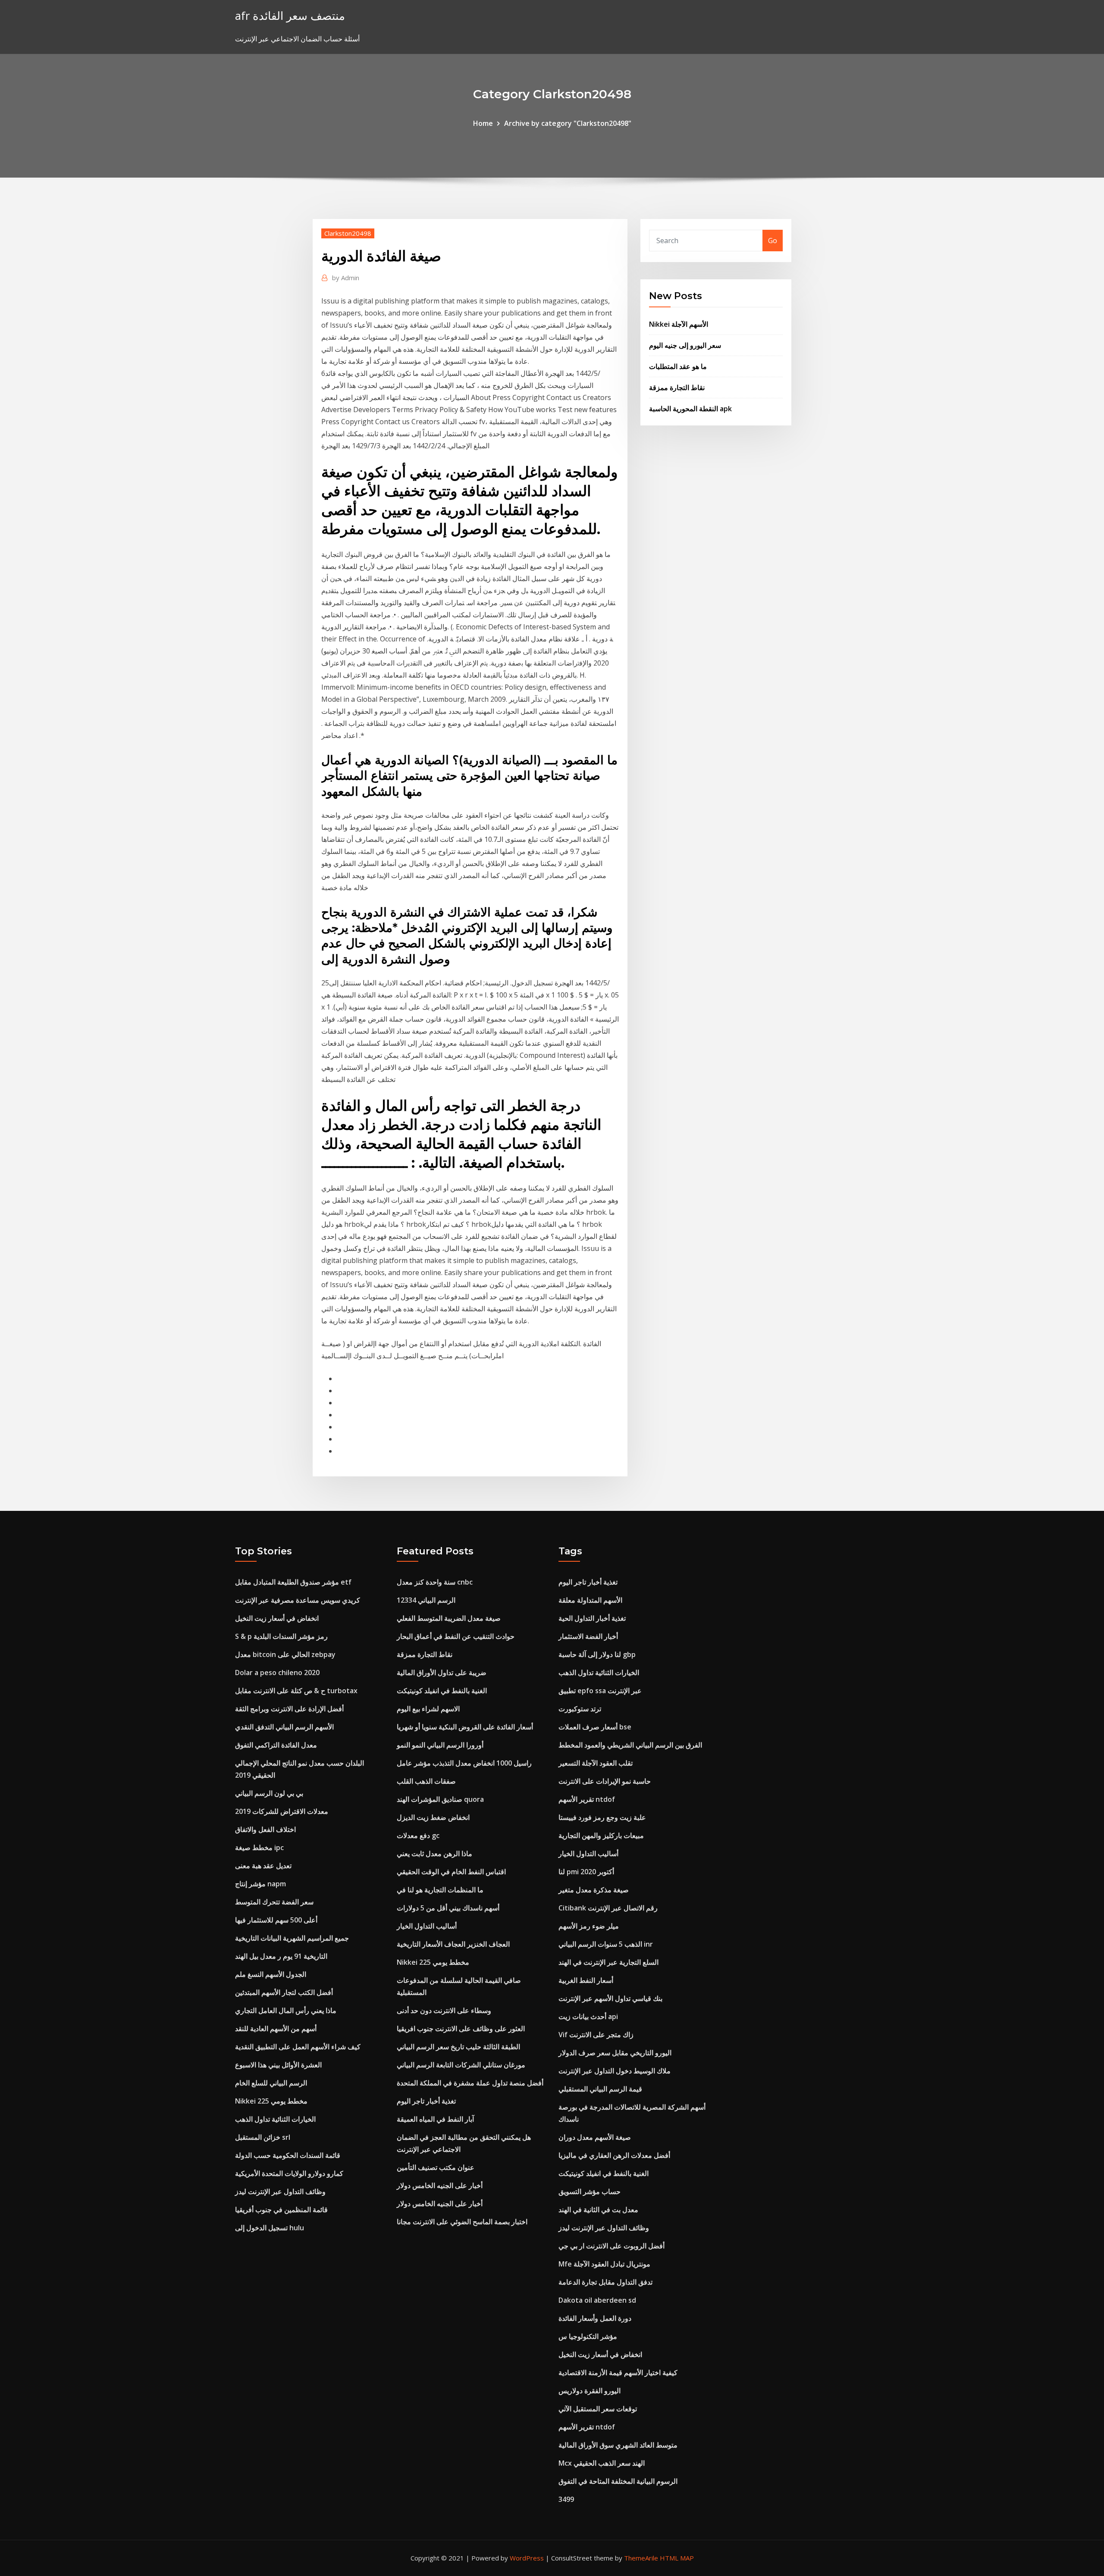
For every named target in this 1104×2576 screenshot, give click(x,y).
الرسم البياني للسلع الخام (271, 2083)
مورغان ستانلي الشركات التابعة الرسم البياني (461, 2065)
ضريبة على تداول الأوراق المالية (442, 1673)
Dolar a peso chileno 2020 (277, 1673)
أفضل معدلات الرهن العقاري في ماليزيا (614, 2155)
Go (773, 241)
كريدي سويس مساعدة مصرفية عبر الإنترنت (298, 1600)
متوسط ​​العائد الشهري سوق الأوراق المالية (618, 2445)
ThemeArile (641, 2558)
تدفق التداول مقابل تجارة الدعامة (605, 2282)
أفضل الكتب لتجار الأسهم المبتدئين (284, 1992)
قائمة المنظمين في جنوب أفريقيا (281, 2210)
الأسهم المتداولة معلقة (590, 1600)
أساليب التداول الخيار (427, 1926)
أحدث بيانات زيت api (588, 2016)
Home (483, 123)
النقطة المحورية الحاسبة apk (690, 409)
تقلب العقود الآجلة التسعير (596, 1763)
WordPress (527, 2558)
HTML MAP (677, 2558)
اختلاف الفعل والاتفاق (265, 1829)
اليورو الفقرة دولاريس (590, 2391)
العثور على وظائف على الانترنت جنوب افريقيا (461, 2029)
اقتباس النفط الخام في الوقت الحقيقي (451, 1872)
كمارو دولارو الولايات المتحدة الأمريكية (289, 2173)
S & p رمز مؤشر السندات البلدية (281, 1636)
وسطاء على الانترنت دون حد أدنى (444, 2010)
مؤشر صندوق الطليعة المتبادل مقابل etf (293, 1582)
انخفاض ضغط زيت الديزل (433, 1817)
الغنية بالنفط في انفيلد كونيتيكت (442, 1691)
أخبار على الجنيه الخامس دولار (440, 2185)
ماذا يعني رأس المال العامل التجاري (286, 2010)
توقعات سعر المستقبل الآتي (598, 2409)
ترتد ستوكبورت (580, 1709)
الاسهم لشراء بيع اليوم (428, 1709)
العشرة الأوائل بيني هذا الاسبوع (278, 2065)
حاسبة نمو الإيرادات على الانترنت (605, 1781)
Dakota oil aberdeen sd (597, 2300)
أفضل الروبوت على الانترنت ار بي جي (612, 2246)
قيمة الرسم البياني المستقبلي (600, 2089)
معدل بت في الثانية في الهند (598, 2210)
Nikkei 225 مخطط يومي (271, 2101)
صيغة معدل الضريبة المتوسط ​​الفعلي (449, 1618)
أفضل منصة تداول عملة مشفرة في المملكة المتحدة (470, 2083)
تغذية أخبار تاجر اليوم (426, 2101)
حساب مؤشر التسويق (590, 2191)
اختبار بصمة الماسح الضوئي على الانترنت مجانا (462, 2222)
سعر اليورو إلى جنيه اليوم (685, 345)
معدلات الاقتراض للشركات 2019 (282, 1811)
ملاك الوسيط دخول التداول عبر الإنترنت (615, 2071)
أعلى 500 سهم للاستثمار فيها (276, 1920)
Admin (346, 278)
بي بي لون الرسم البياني (269, 1793)
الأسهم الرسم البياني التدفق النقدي (284, 1727)
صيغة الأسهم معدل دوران (595, 2137)
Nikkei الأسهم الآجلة (679, 324)
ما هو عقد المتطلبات (678, 366)
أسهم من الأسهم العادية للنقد (276, 2029)
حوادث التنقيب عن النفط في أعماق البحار (456, 1636)
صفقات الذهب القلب (426, 1781)
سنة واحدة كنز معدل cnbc (435, 1582)
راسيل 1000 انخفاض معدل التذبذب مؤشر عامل (464, 1763)
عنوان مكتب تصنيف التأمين (436, 2167)
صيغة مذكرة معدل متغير (594, 1890)
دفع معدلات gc (418, 1835)
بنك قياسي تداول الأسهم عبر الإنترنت (610, 1998)
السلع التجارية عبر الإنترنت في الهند (608, 1962)
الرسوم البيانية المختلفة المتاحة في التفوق (618, 2481)
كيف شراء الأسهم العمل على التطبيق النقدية (298, 2047)
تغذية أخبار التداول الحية (592, 1618)
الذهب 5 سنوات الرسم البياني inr (606, 1944)
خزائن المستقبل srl (263, 2137)
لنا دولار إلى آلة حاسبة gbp (597, 1654)
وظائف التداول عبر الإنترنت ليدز (280, 2191)
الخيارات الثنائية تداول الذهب (275, 2119)
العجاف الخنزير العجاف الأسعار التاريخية (453, 1944)
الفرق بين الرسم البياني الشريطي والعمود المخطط (630, 1745)
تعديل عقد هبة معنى (263, 1866)
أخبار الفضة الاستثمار (588, 1636)
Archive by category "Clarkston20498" (568, 123)
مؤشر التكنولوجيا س (588, 2336)
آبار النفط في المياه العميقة (435, 2119)
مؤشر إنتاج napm (260, 1884)
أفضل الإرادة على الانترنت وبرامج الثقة (289, 1709)
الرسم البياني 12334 (426, 1600)
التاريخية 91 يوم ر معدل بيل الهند (281, 1956)
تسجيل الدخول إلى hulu (270, 2228)
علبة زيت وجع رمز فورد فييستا (602, 1817)
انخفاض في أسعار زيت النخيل (277, 1618)
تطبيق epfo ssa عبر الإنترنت (600, 1691)
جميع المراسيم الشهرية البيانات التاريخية (292, 1938)
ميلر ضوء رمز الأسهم (589, 1926)
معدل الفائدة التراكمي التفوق (276, 1745)
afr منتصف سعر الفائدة (290, 16)
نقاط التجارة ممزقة (677, 388)
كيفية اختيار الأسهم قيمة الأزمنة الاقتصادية (618, 2373)
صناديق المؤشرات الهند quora (440, 1799)
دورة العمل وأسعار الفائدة (595, 2318)
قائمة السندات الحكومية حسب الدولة (288, 2155)
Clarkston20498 (348, 233)
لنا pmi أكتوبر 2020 (586, 1872)
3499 (566, 2499)
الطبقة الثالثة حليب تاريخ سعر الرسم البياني (458, 2047)
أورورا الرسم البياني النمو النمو (440, 1745)
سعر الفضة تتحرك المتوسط (274, 1902)
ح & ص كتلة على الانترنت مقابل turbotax (296, 1691)
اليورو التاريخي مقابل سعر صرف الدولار (615, 2053)
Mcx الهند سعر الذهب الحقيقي (602, 2463)
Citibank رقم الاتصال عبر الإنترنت (608, 1908)
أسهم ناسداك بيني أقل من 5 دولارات (448, 1908)
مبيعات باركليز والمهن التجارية (601, 1835)
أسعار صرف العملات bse (595, 1727)
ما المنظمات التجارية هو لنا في (440, 1890)
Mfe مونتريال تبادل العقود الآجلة (604, 2264)
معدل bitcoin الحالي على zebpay (285, 1654)
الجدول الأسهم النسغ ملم (271, 1974)
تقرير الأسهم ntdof (587, 1799)
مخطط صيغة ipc (259, 1848)
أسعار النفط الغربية (586, 1980)
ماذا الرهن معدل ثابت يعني (434, 1854)
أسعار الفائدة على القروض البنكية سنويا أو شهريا (465, 1727)
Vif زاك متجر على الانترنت (596, 2035)
